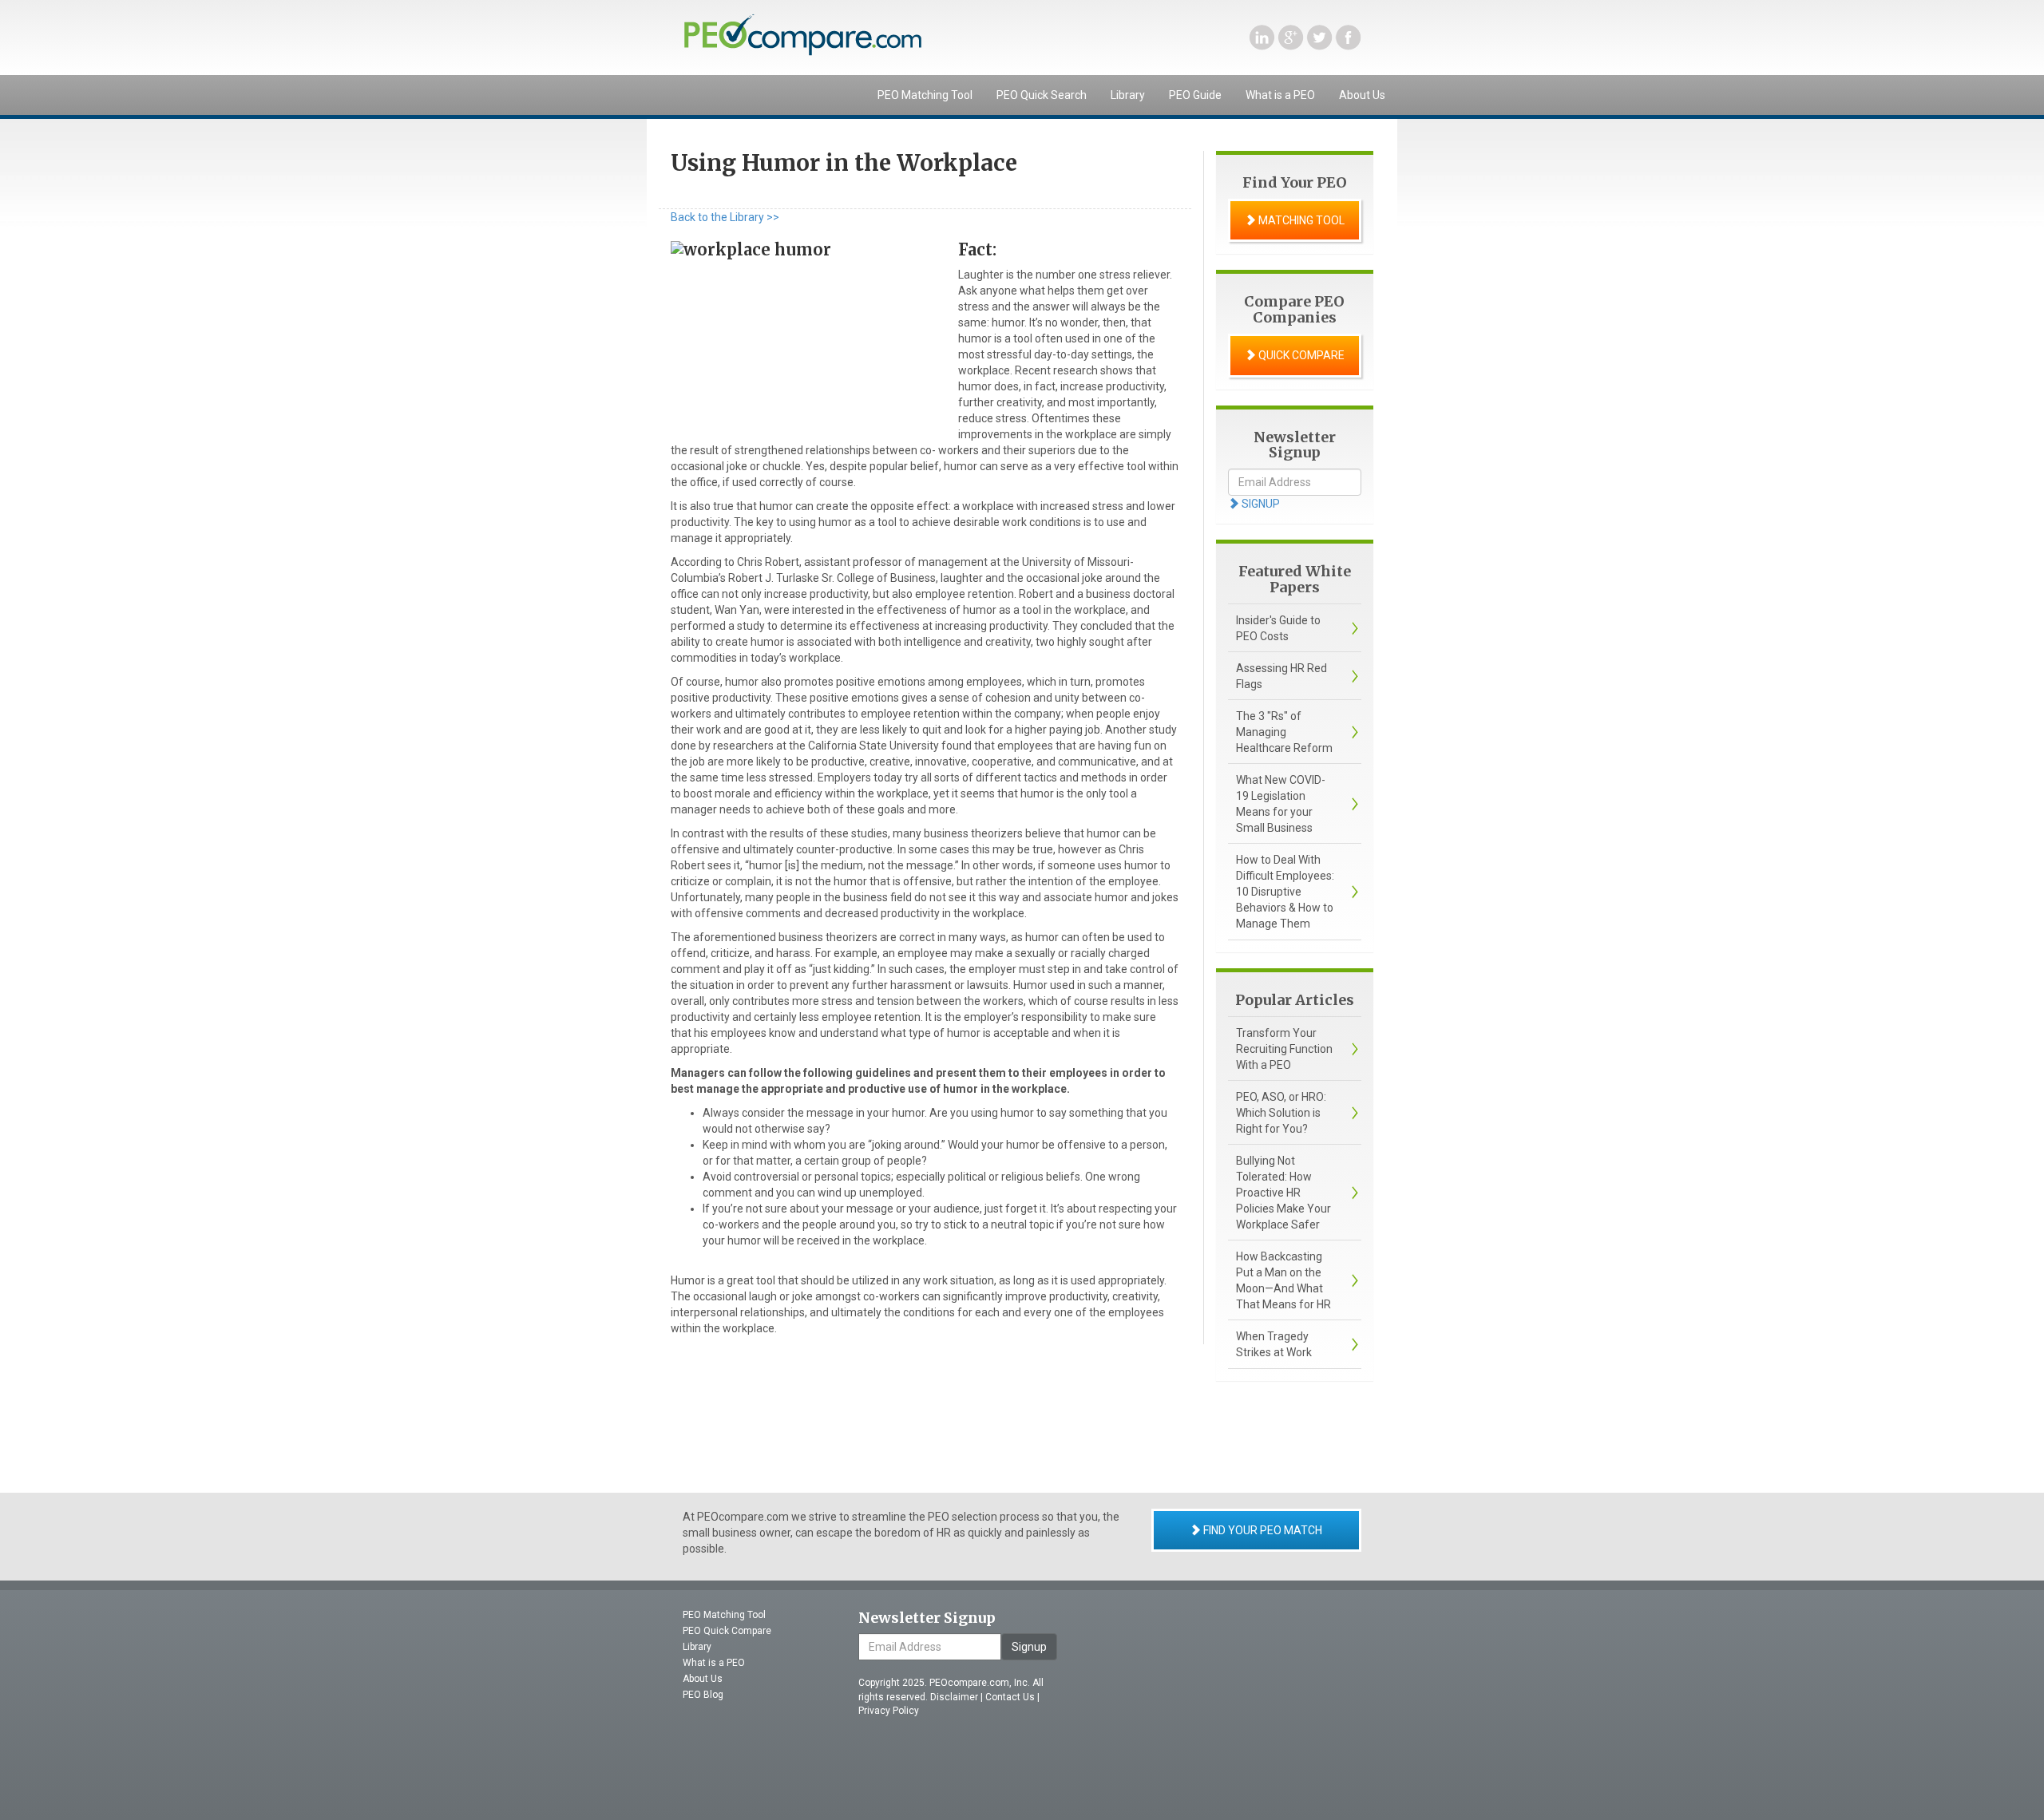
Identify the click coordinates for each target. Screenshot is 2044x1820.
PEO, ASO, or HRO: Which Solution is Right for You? (1281, 1113)
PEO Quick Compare (727, 1631)
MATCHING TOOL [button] (1300, 220)
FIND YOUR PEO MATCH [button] (1262, 1530)
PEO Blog (703, 1695)
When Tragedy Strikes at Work (1274, 1344)
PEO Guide (1195, 95)
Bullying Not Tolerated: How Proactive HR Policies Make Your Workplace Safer (1283, 1193)
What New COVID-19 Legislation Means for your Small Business (1281, 804)
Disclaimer (954, 1697)
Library (1128, 95)
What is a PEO (1280, 95)
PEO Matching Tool (925, 95)
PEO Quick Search (1042, 95)
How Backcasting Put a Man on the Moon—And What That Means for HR (1283, 1280)
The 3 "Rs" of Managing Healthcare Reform (1284, 732)
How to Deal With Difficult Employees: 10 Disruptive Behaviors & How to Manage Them (1285, 892)
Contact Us (1010, 1697)
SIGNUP (1260, 504)
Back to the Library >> (725, 217)
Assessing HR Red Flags (1281, 676)
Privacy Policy (889, 1711)
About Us (1362, 95)
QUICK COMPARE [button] (1300, 355)
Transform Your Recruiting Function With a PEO (1284, 1049)
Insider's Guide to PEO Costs (1278, 628)
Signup (1029, 1647)
